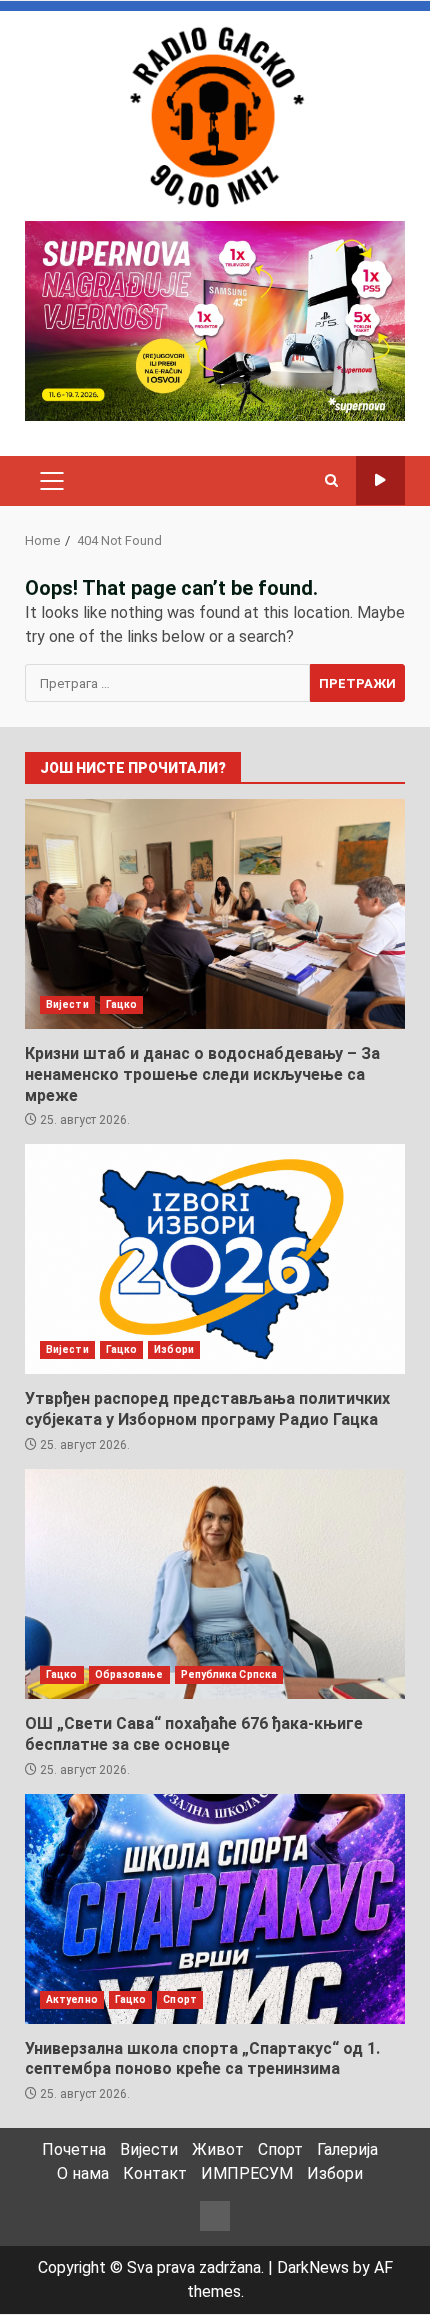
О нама (83, 2173)
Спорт (180, 1999)
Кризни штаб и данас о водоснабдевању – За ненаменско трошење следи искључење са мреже (215, 914)
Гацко (122, 1004)
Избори (174, 1349)
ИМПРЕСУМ (247, 2173)
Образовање (129, 1674)
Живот (218, 2149)
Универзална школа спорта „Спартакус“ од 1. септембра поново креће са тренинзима (215, 1909)
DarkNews (313, 2267)
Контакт (155, 2173)
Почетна (74, 2149)
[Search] (331, 481)
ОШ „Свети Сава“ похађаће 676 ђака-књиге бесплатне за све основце (215, 1584)
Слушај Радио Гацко (380, 480)
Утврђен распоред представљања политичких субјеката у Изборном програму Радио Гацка (215, 1259)
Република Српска (229, 1674)
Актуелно (72, 1999)
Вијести (67, 1004)
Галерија (347, 2149)
